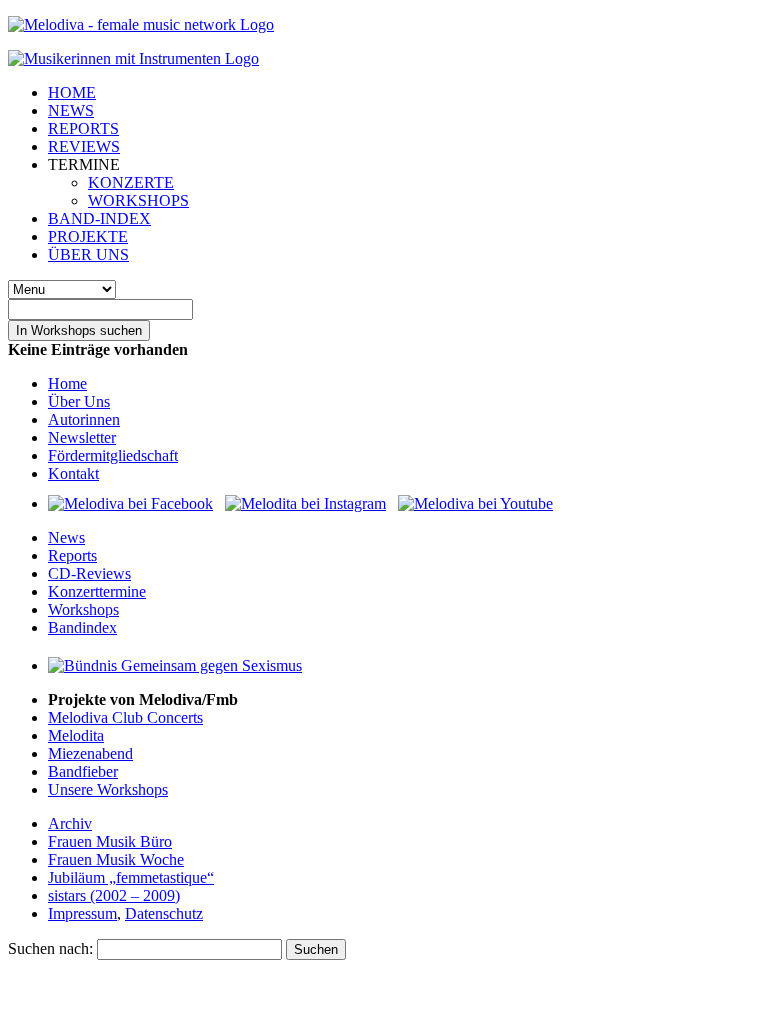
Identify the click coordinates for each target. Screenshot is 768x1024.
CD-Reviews (89, 573)
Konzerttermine (97, 591)
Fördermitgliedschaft (113, 455)
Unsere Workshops (108, 789)
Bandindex (82, 627)
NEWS (71, 110)
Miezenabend (90, 753)
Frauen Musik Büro (110, 841)
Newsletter (82, 437)
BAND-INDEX (99, 218)
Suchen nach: (50, 948)
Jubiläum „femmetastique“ (131, 877)
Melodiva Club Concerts (125, 717)
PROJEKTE (88, 236)
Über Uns (79, 401)
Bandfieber (83, 771)
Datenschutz (164, 913)
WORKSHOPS (138, 200)
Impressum (82, 913)
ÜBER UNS (88, 254)
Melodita (76, 735)
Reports (72, 555)
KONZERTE (131, 182)
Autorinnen (84, 419)
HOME (72, 92)
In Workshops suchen (79, 330)
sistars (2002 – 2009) (114, 895)
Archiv (70, 823)
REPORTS (83, 128)
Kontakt (73, 473)
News (66, 537)
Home (67, 383)
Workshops (83, 609)
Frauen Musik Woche (116, 859)
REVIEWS (84, 146)
